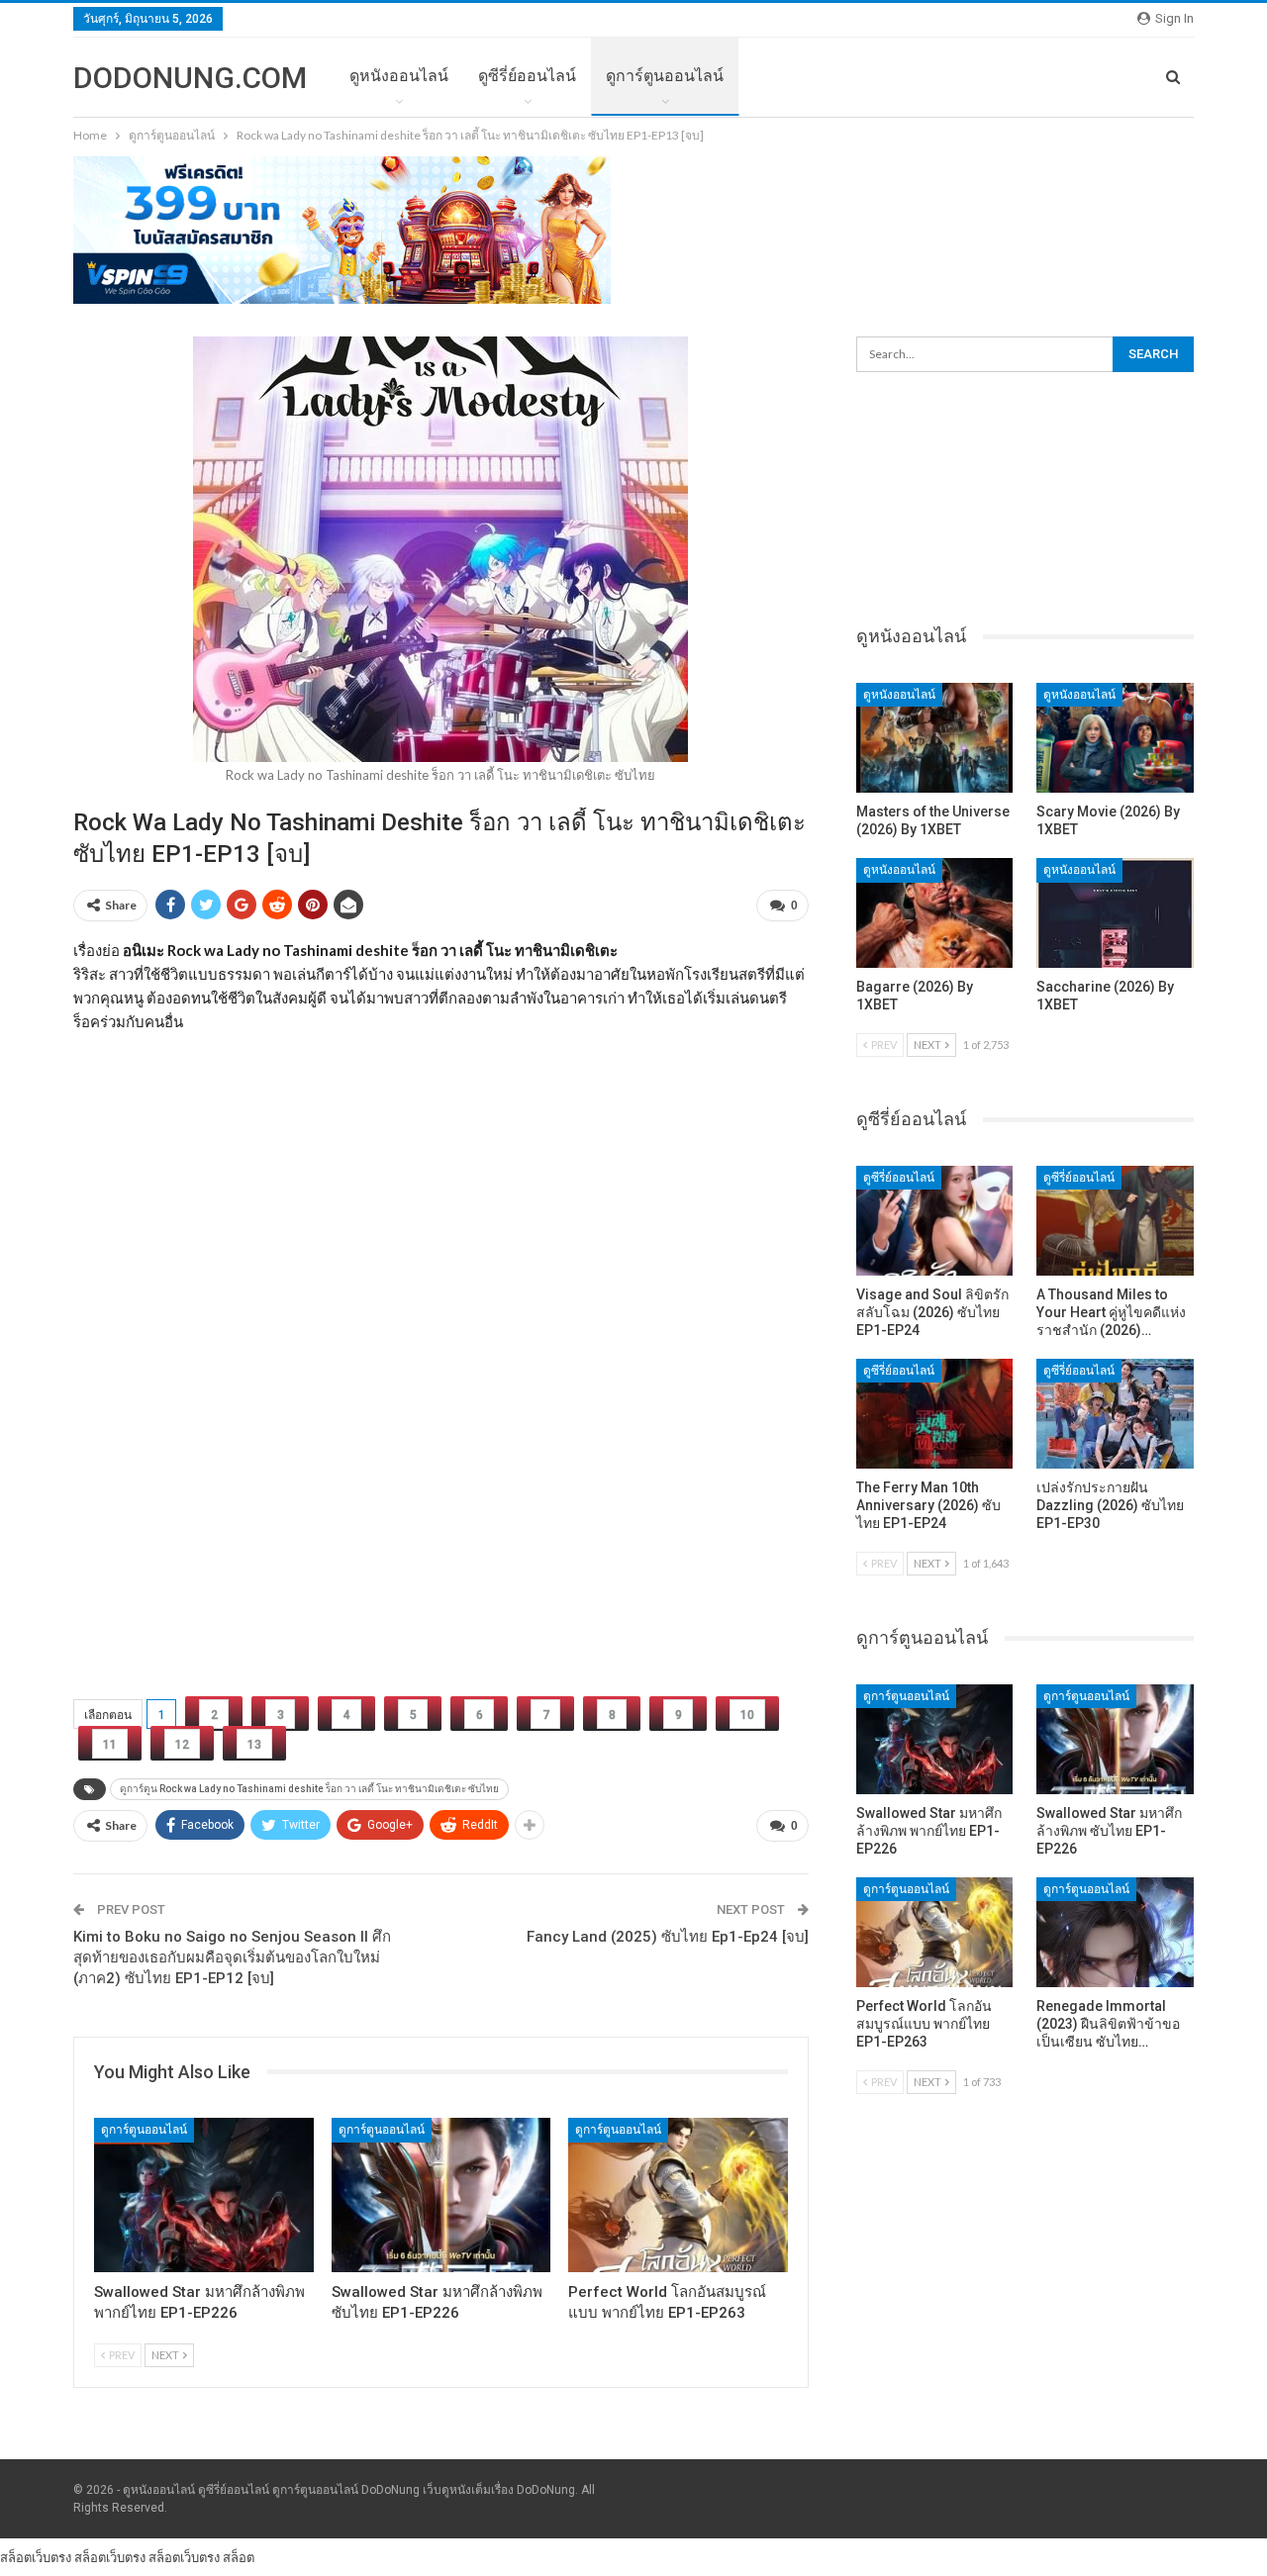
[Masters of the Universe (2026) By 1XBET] (935, 738)
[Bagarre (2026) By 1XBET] (935, 913)
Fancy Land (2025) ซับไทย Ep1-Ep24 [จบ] (668, 1937)
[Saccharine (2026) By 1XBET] (1115, 913)
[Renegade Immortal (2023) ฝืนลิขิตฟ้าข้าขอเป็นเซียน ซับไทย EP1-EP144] (1115, 1932)
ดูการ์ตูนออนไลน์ (665, 76)
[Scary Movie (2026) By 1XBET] (1115, 738)
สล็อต (239, 2557)
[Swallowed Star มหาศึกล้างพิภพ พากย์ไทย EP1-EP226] (204, 2194)
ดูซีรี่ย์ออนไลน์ (527, 76)
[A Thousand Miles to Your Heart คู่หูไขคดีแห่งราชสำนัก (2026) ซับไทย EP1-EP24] (1115, 1221)
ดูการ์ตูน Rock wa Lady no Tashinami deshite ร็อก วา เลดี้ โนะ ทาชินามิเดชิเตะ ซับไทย (309, 1789)
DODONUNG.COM (190, 78)
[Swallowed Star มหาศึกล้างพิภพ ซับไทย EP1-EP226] (441, 2194)
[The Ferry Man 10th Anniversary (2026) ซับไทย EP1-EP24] (935, 1414)
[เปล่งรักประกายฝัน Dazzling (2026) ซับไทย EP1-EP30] (1115, 1414)
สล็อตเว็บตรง (36, 2557)
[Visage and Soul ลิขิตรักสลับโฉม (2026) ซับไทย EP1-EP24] (935, 1221)
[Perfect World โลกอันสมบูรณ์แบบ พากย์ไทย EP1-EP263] (678, 2194)
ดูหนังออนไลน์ (399, 76)
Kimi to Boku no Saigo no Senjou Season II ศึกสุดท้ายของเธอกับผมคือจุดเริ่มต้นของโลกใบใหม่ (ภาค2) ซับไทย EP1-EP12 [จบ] (232, 1957)
